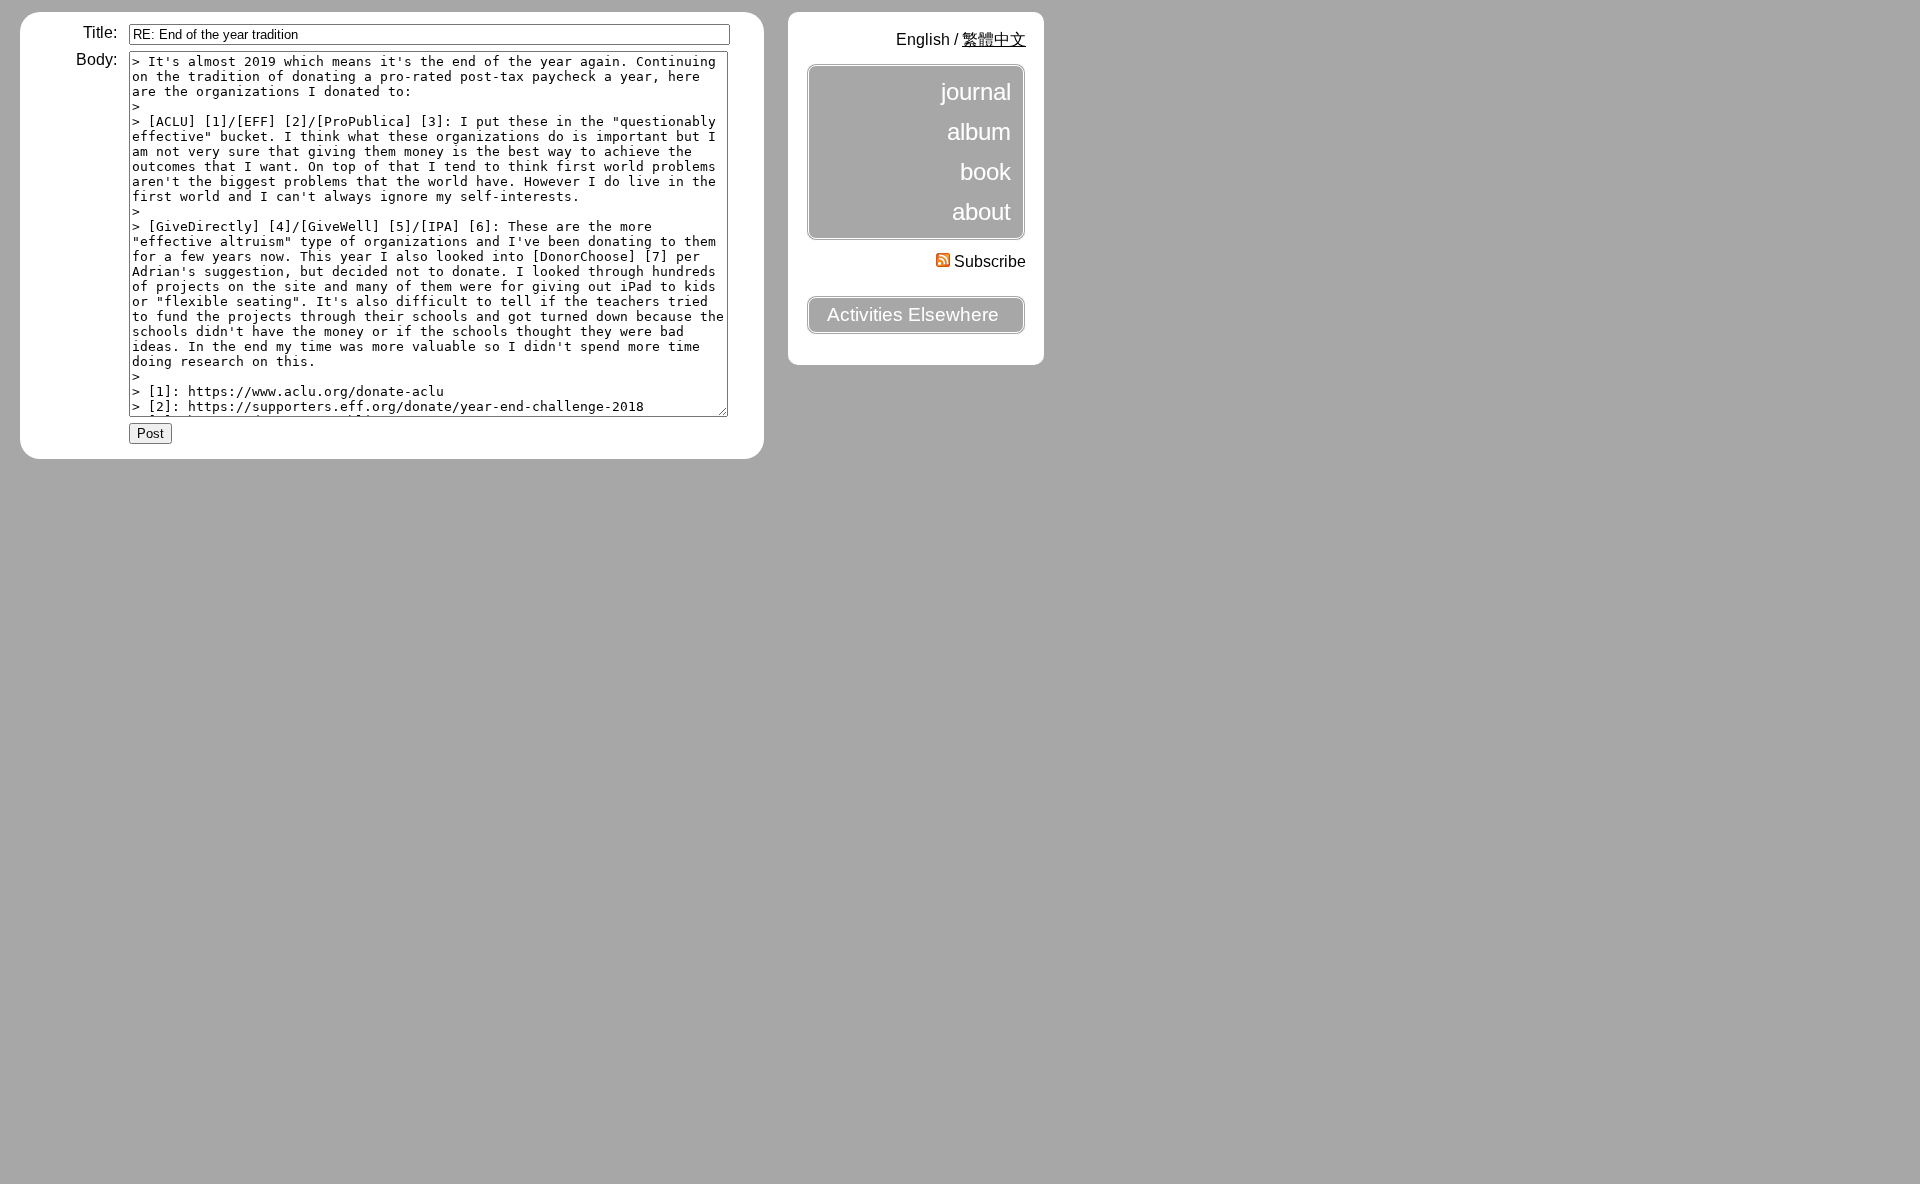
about (981, 211)
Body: (96, 59)
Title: (100, 32)
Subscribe (988, 261)
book (985, 171)
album (979, 131)
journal (976, 91)
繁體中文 (994, 39)
